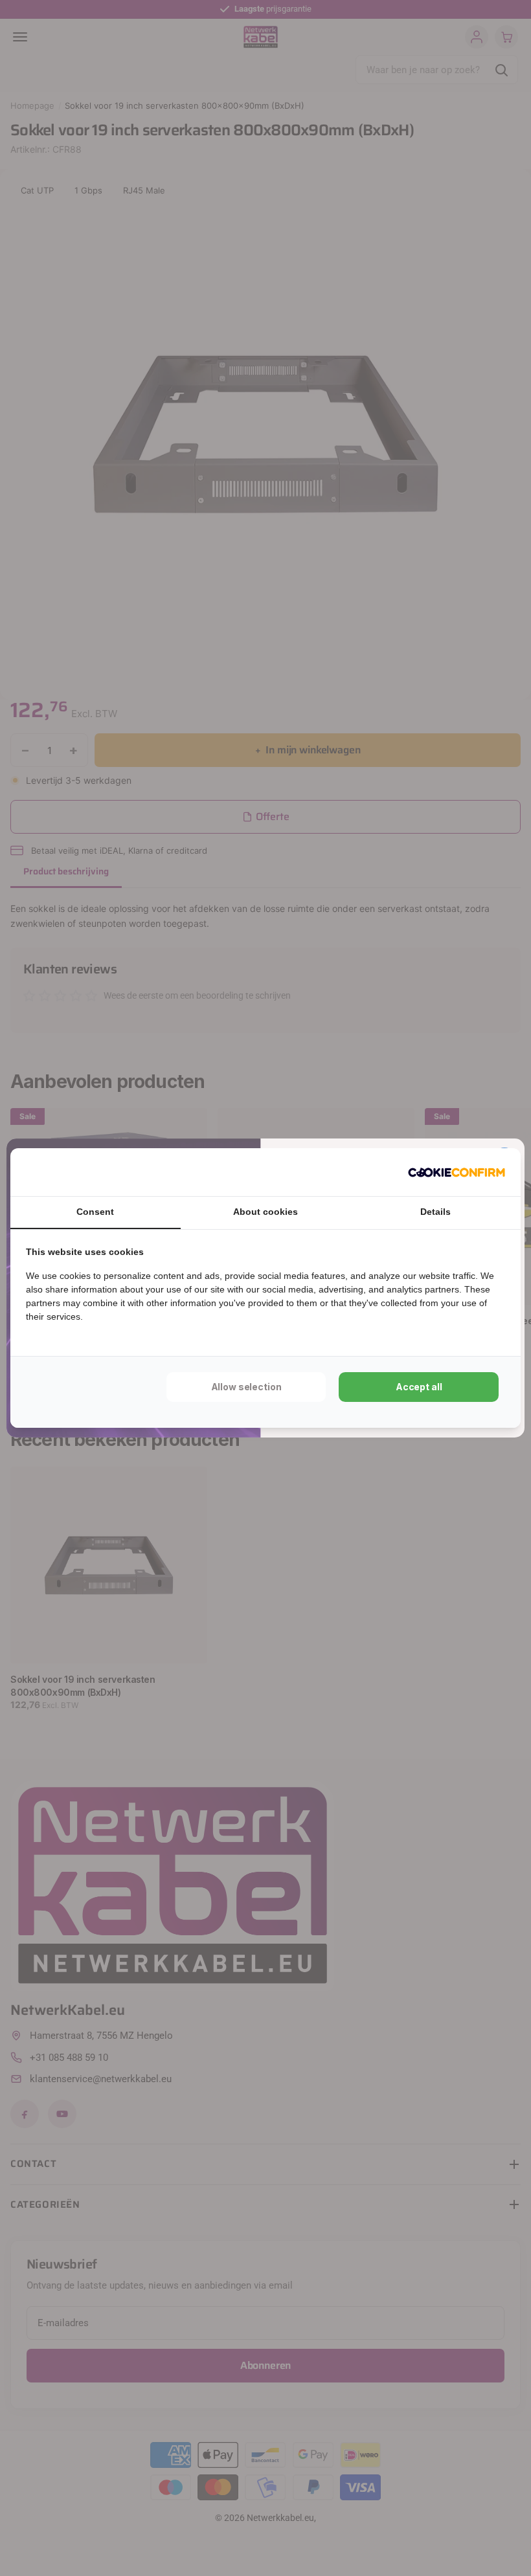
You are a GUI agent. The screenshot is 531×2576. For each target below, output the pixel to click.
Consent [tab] (95, 1212)
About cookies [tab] (265, 1212)
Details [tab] (435, 1212)
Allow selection (246, 1387)
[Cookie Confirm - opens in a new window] (457, 1172)
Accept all (419, 1387)
